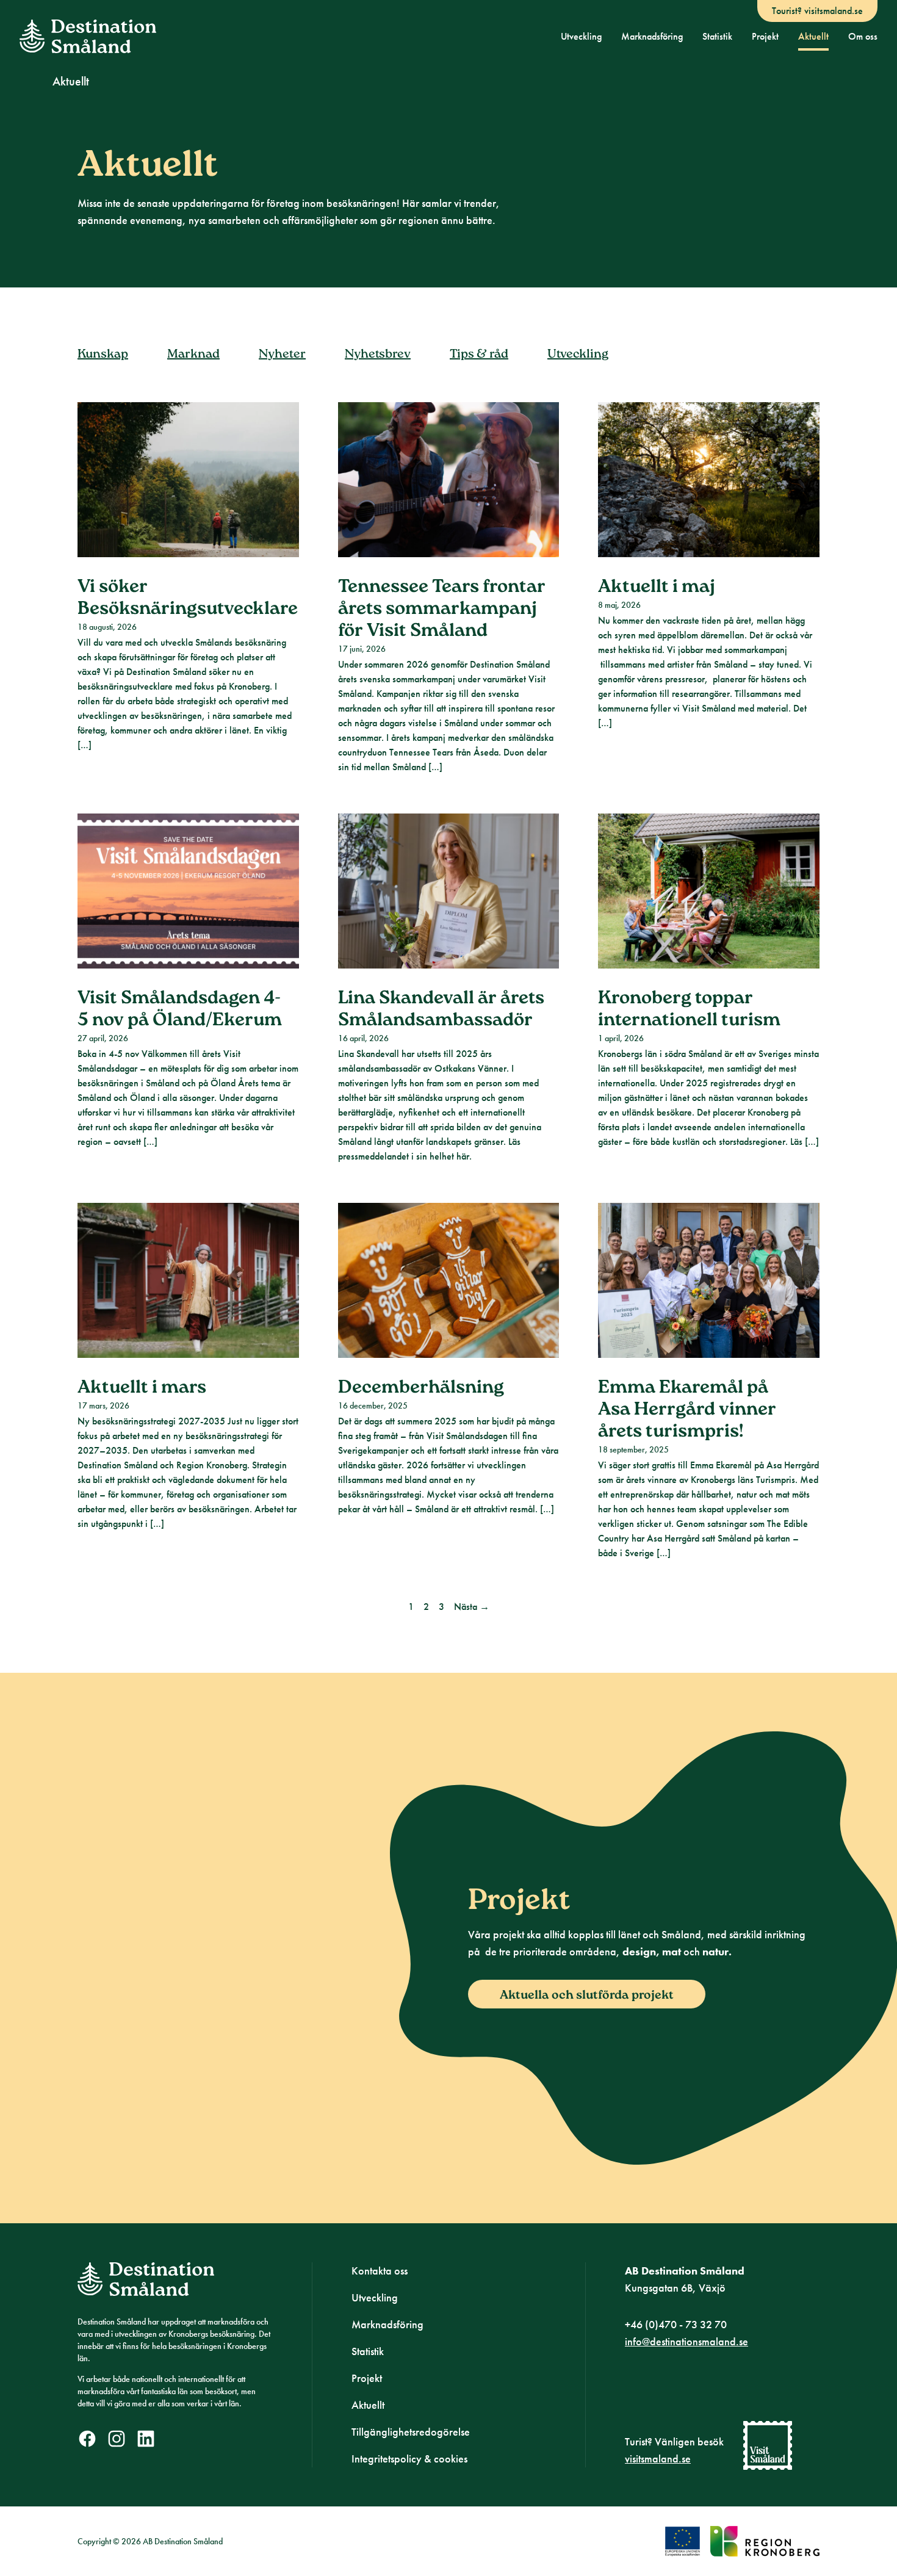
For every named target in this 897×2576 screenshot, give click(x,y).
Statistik (717, 36)
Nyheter (282, 355)
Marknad (193, 355)
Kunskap (103, 355)
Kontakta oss (380, 2271)
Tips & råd (479, 355)
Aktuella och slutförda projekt (587, 1996)
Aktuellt (813, 36)
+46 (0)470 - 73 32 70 (676, 2324)
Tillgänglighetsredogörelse (411, 2432)
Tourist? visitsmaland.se (817, 11)
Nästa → (472, 1607)
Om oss (863, 36)
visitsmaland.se (658, 2459)
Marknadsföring (652, 36)
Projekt (765, 36)
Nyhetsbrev (378, 355)
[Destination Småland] (88, 36)
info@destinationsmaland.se (686, 2341)
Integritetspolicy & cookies (409, 2459)
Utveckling (581, 36)
